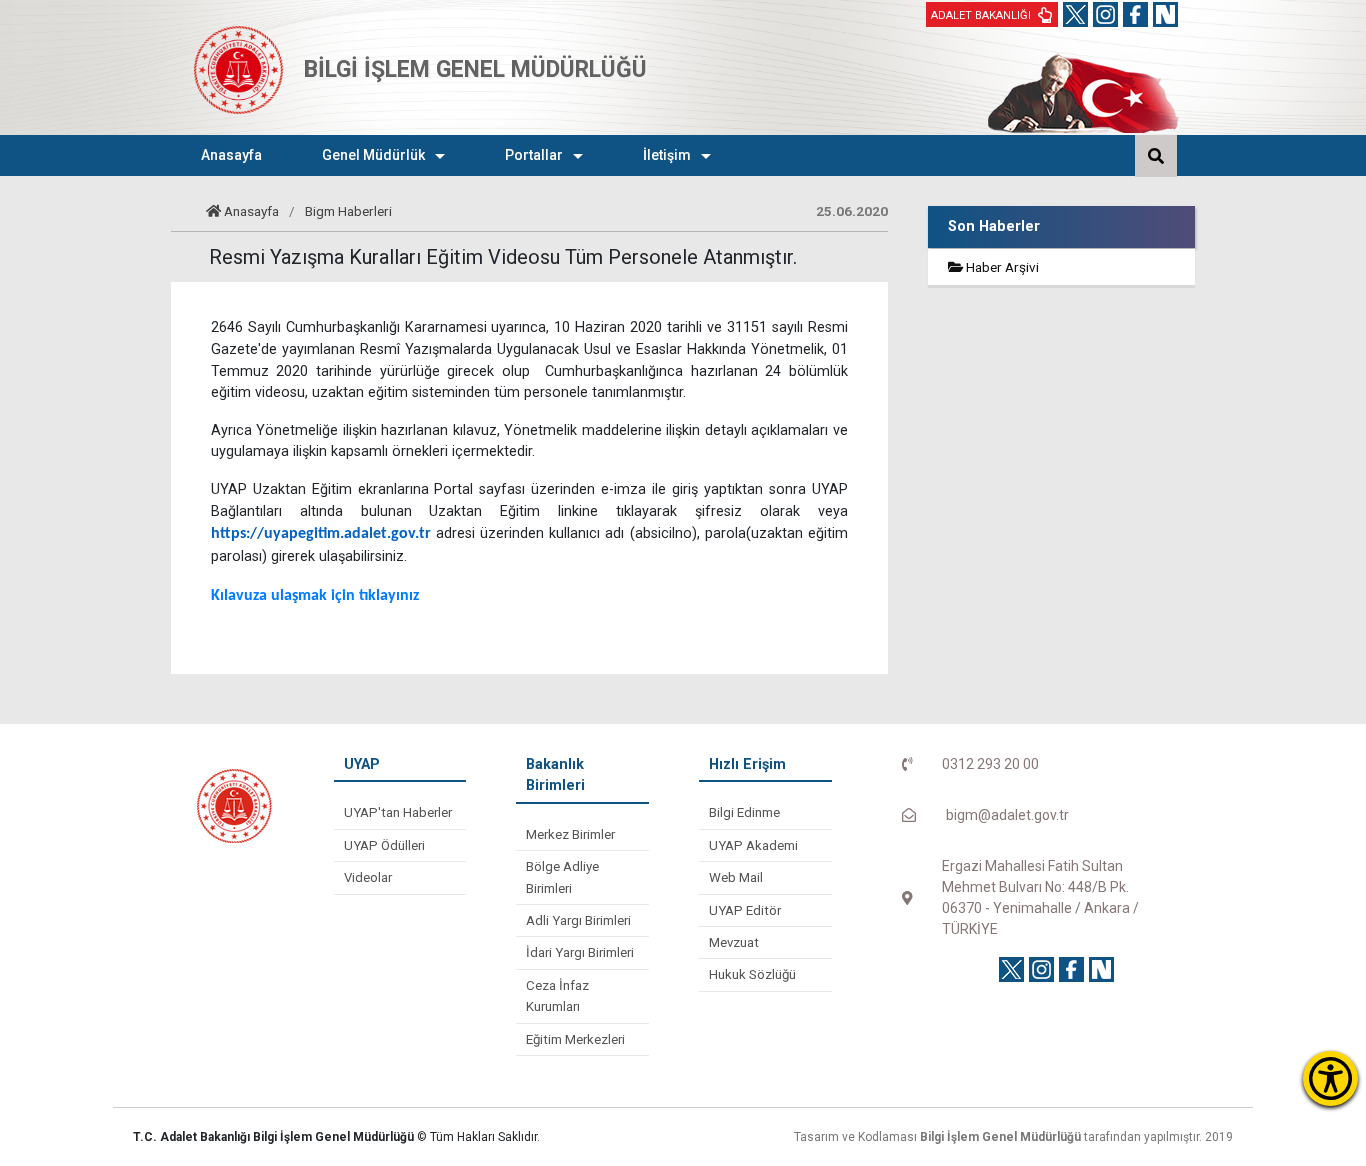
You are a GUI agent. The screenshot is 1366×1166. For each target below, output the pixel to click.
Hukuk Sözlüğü (752, 974)
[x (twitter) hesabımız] (1075, 14)
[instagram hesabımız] (1105, 14)
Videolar (368, 877)
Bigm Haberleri (348, 211)
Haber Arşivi (1001, 267)
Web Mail (736, 877)
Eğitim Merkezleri (575, 1039)
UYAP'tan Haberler (398, 812)
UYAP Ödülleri (384, 845)
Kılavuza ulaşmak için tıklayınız (315, 596)
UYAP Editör (745, 910)
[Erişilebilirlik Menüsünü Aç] (1330, 1078)
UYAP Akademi (753, 845)
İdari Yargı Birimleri (580, 952)
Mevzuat (734, 942)
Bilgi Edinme (744, 812)
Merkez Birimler (570, 834)
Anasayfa (251, 211)
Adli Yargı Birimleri (578, 920)
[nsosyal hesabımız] (1165, 14)
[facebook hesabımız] (1135, 14)
